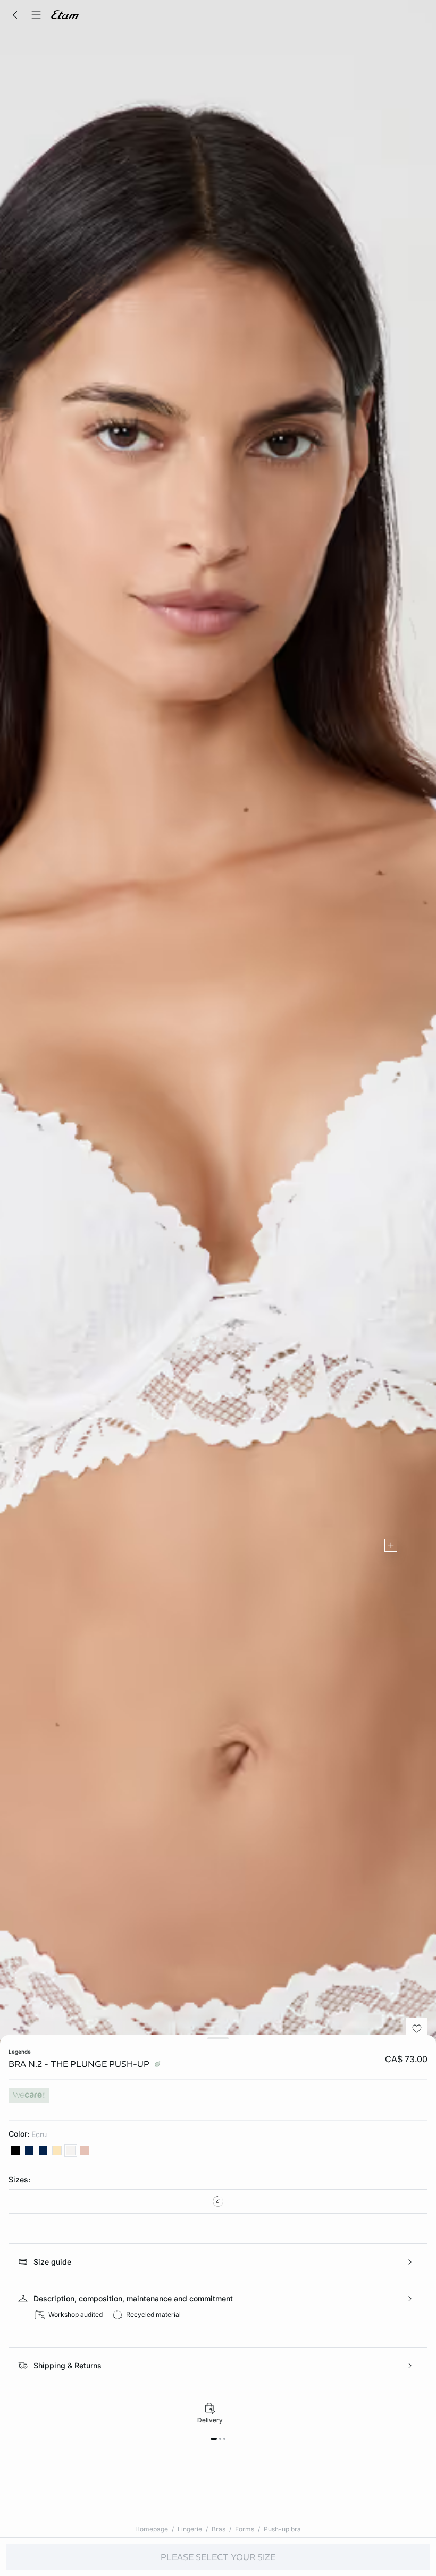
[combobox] (218, 2201)
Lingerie (190, 2529)
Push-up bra (282, 2529)
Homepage (152, 2529)
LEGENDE (20, 2052)
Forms (245, 2529)
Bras (219, 2529)
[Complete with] (391, 1545)
